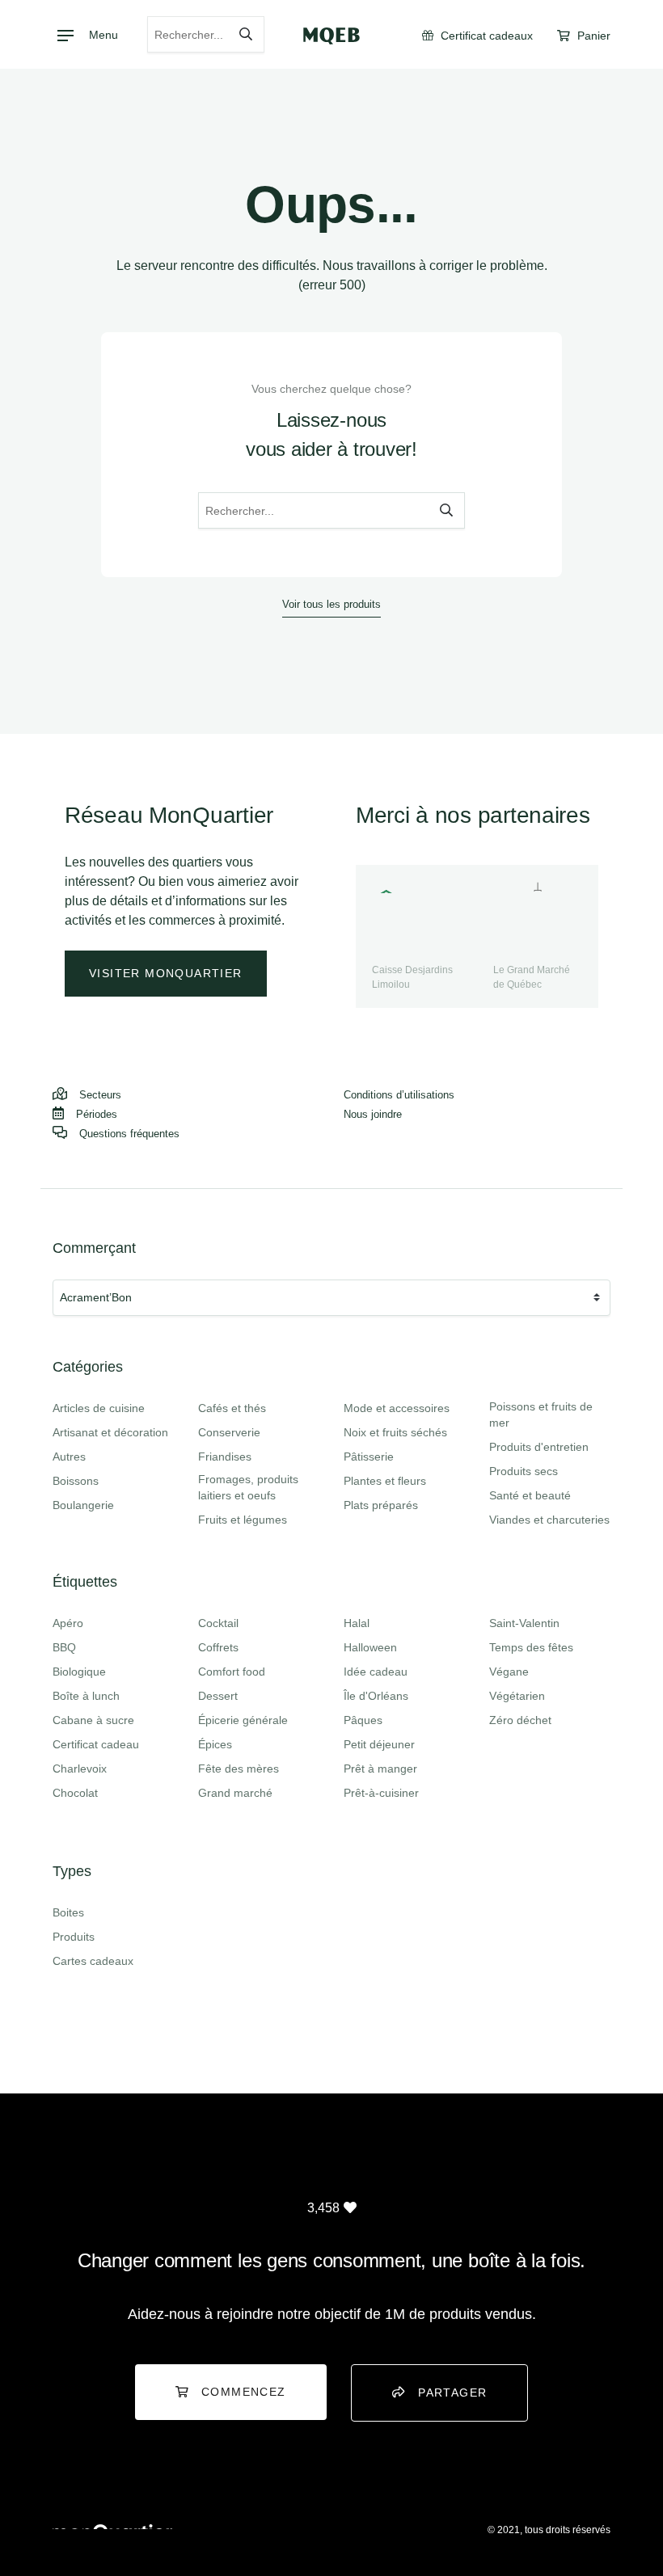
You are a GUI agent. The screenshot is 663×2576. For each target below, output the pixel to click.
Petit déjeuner (379, 1744)
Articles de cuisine (99, 1408)
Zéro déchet (520, 1720)
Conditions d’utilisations (399, 1095)
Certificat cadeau (96, 1744)
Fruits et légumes (243, 1520)
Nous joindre (373, 1114)
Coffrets (218, 1647)
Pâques (363, 1720)
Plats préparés (381, 1505)
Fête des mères (239, 1769)
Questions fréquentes (129, 1134)
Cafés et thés (232, 1408)
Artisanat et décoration (110, 1432)
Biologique (79, 1672)
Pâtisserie (369, 1457)
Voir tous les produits (331, 604)
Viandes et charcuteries (549, 1520)
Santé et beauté (530, 1495)
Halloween (370, 1647)
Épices (215, 1744)
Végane (509, 1672)
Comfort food (232, 1672)
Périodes (97, 1114)
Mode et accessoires (397, 1408)
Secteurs (100, 1095)
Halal (357, 1623)
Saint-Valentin (524, 1623)
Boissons (76, 1481)
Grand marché (235, 1793)
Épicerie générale (243, 1720)
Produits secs (524, 1471)
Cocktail (218, 1623)
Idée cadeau (376, 1672)
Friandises (225, 1457)
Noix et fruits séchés (395, 1432)
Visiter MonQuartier (166, 973)
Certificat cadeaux (485, 36)
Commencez (244, 2392)
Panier (592, 36)
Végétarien (517, 1696)
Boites (68, 1912)
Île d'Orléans (376, 1696)
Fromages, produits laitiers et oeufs (248, 1487)
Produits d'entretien (539, 1447)
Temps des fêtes (531, 1647)
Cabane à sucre (93, 1720)
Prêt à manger (380, 1769)
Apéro (68, 1623)
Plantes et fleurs (385, 1481)
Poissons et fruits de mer (541, 1414)
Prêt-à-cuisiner (381, 1793)
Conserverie (229, 1432)
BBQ (64, 1647)
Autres (69, 1457)
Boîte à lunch (86, 1696)
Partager (452, 2393)
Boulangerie (83, 1505)
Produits (74, 1937)
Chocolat (75, 1793)
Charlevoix (80, 1769)
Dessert (218, 1696)
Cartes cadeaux (93, 1961)
